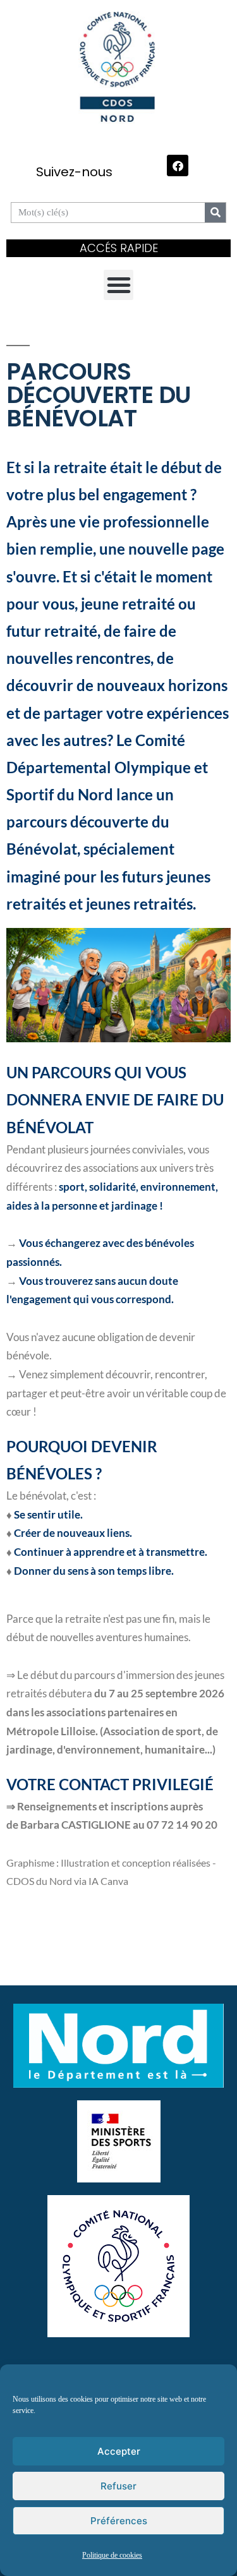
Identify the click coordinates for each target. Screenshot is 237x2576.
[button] (119, 285)
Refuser (118, 2486)
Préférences (119, 2521)
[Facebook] (178, 166)
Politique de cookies (112, 2555)
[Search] (215, 213)
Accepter (119, 2451)
